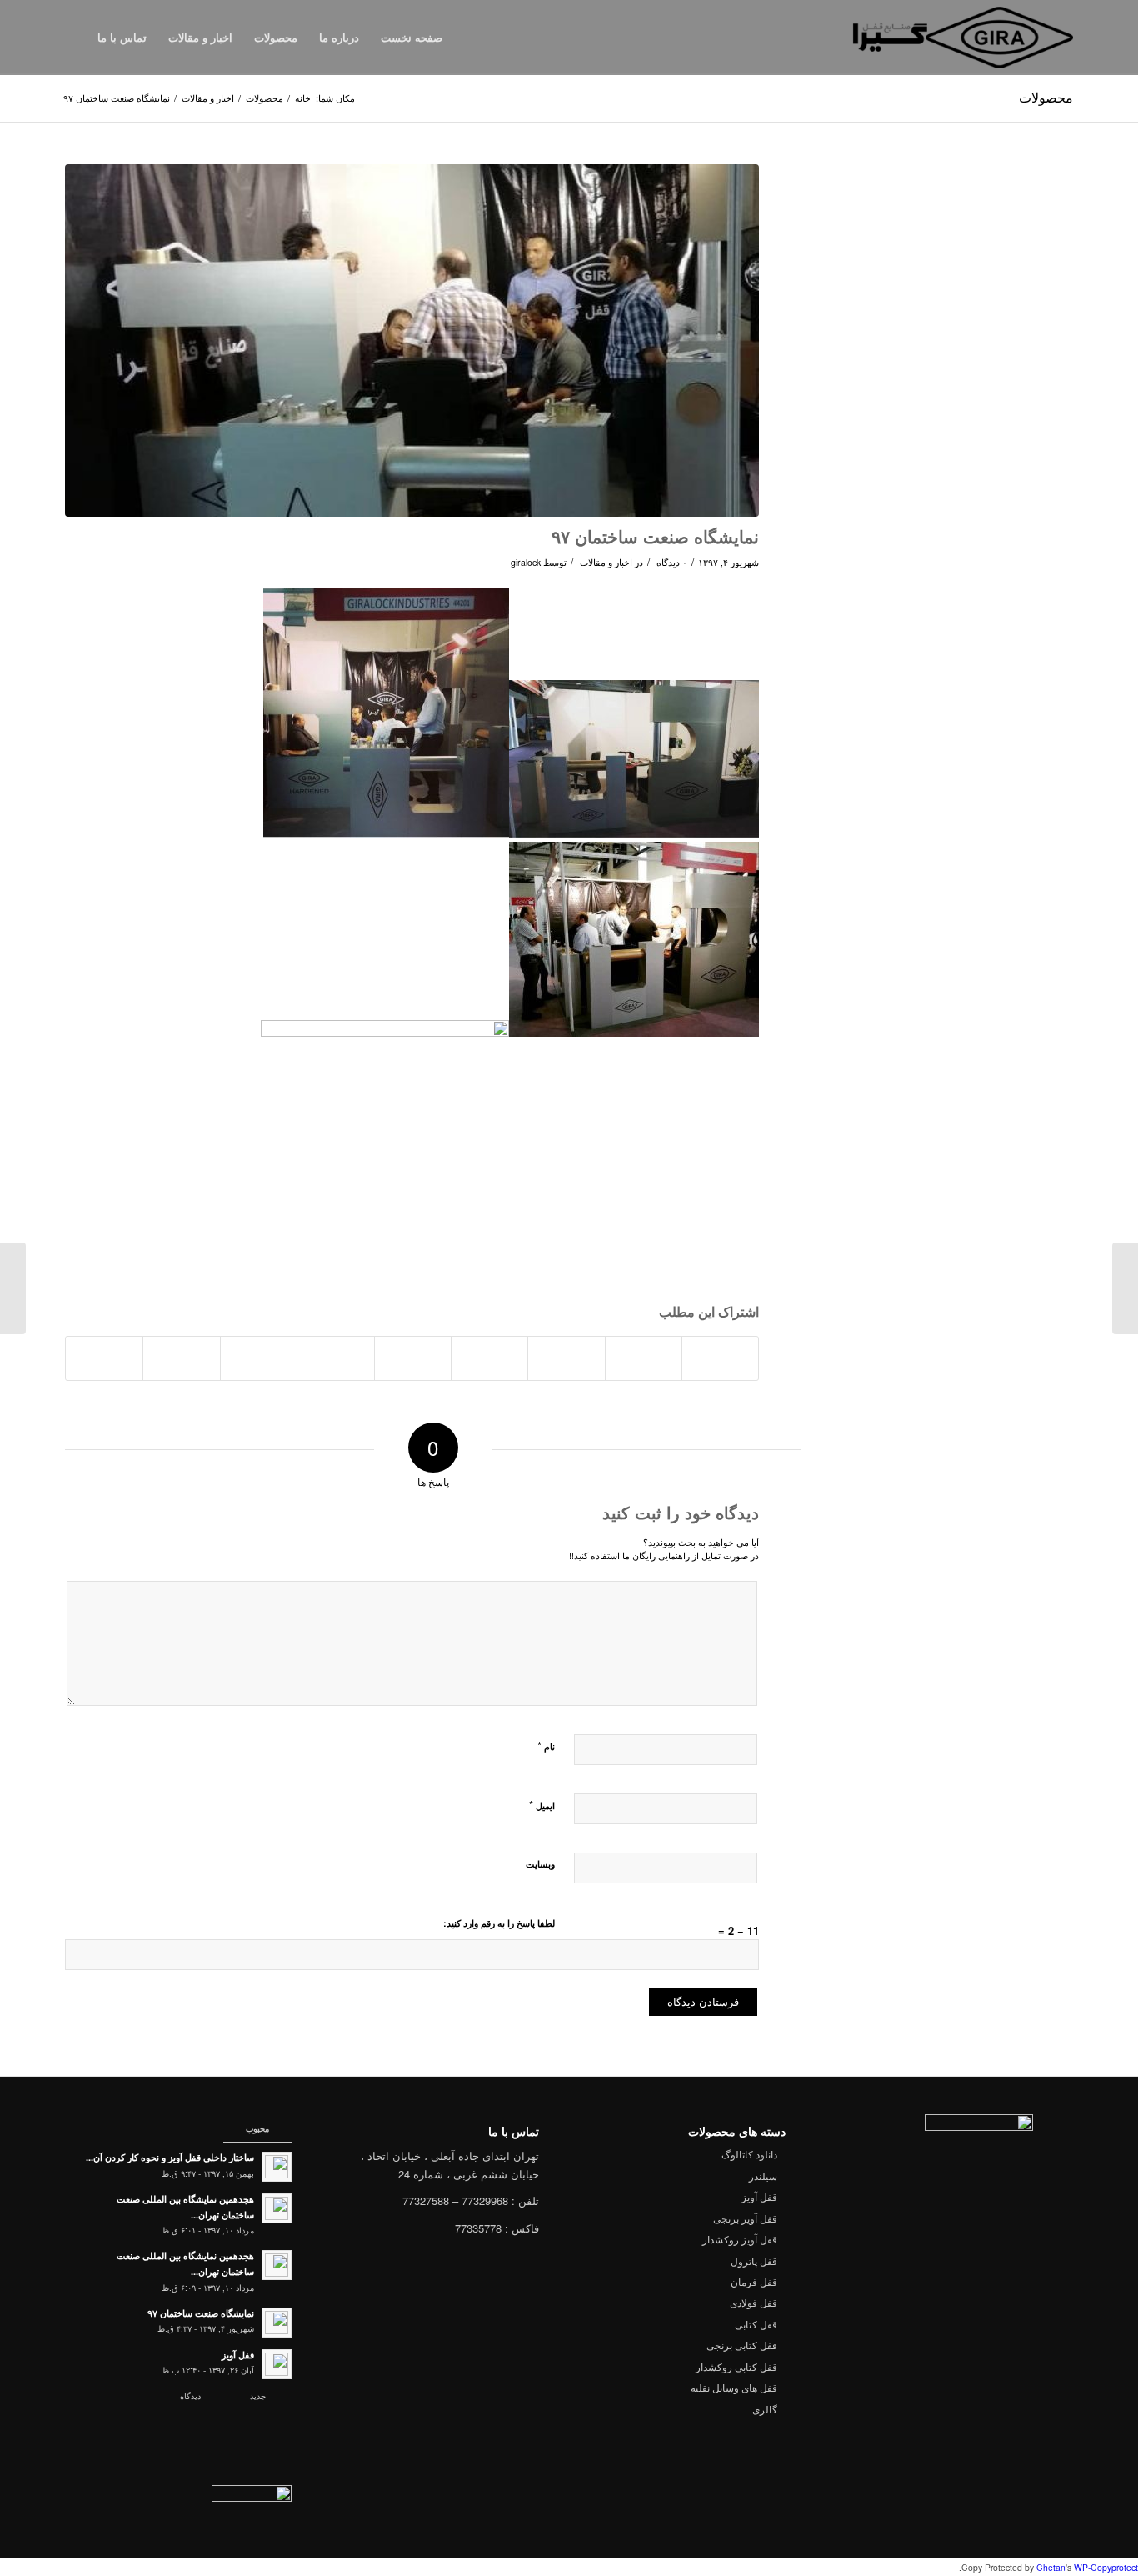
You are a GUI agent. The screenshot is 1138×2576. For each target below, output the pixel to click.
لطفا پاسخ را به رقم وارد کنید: (499, 1923)
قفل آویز (759, 2196)
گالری (765, 2409)
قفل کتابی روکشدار (736, 2366)
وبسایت (540, 1864)
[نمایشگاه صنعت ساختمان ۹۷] (412, 340)
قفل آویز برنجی (745, 2218)
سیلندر (763, 2176)
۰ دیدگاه (671, 562)
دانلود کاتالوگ (749, 2154)
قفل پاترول (754, 2261)
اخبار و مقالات (208, 98)
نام (546, 1746)
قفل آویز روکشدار (740, 2239)
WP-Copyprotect (1106, 2567)
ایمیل (542, 1805)
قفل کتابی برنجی (742, 2345)
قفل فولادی (754, 2302)
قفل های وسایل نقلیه (734, 2387)
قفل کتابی (756, 2324)
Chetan (1051, 2567)
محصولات (1046, 97)
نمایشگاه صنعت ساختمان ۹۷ (655, 536)
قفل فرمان (754, 2281)
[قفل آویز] (1125, 1288)
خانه (303, 98)
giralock (526, 562)
